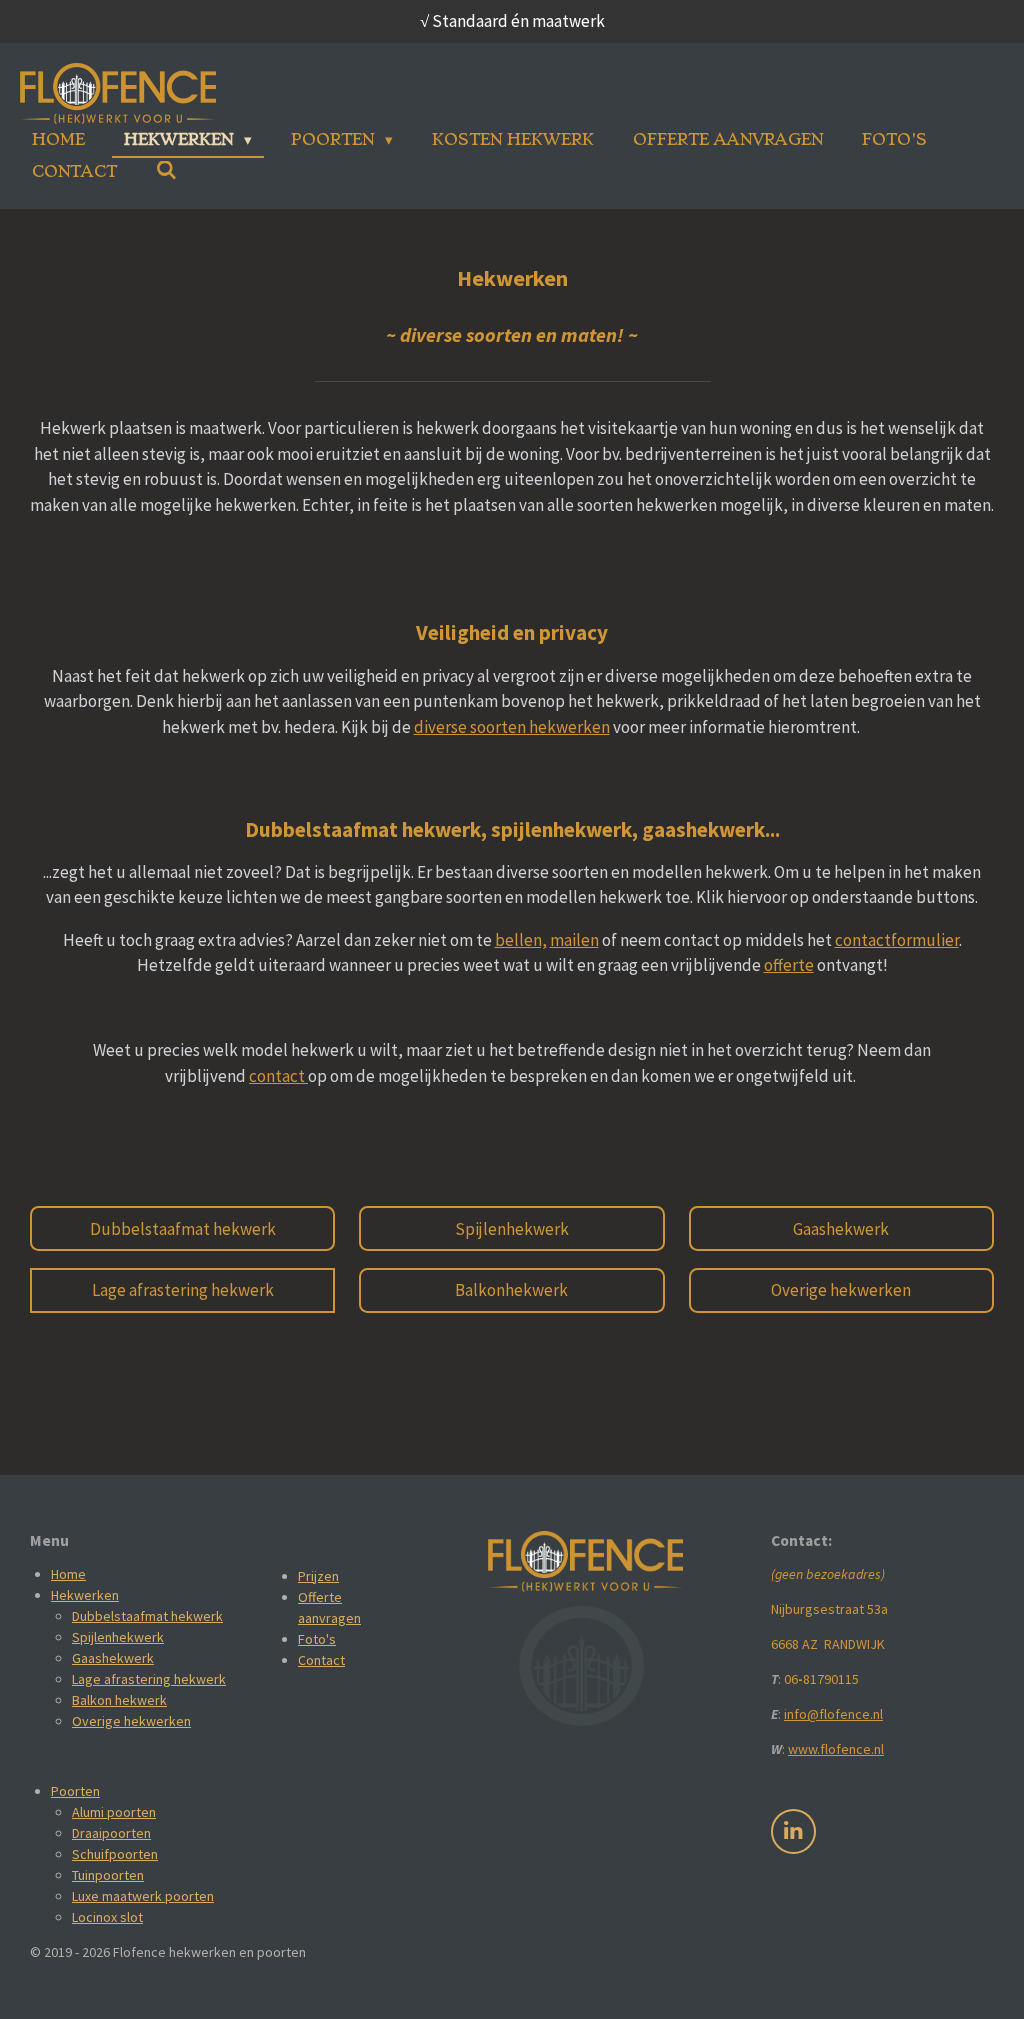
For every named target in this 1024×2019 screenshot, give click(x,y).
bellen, (521, 940)
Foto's (317, 1639)
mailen (574, 940)
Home (68, 1574)
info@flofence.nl (833, 1714)
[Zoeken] (166, 170)
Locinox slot (107, 1917)
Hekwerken (85, 1595)
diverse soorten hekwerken (512, 727)
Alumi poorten (114, 1812)
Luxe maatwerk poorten (143, 1896)
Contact (321, 1660)
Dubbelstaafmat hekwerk (147, 1616)
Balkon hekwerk (119, 1700)
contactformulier (897, 940)
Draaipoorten (111, 1833)
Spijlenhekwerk (118, 1637)
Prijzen (318, 1576)
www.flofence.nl (836, 1749)
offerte (789, 965)
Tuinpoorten (108, 1875)
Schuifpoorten (115, 1854)
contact (278, 1076)
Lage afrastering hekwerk (149, 1679)
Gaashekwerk (113, 1658)
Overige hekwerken (131, 1721)
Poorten (75, 1791)
